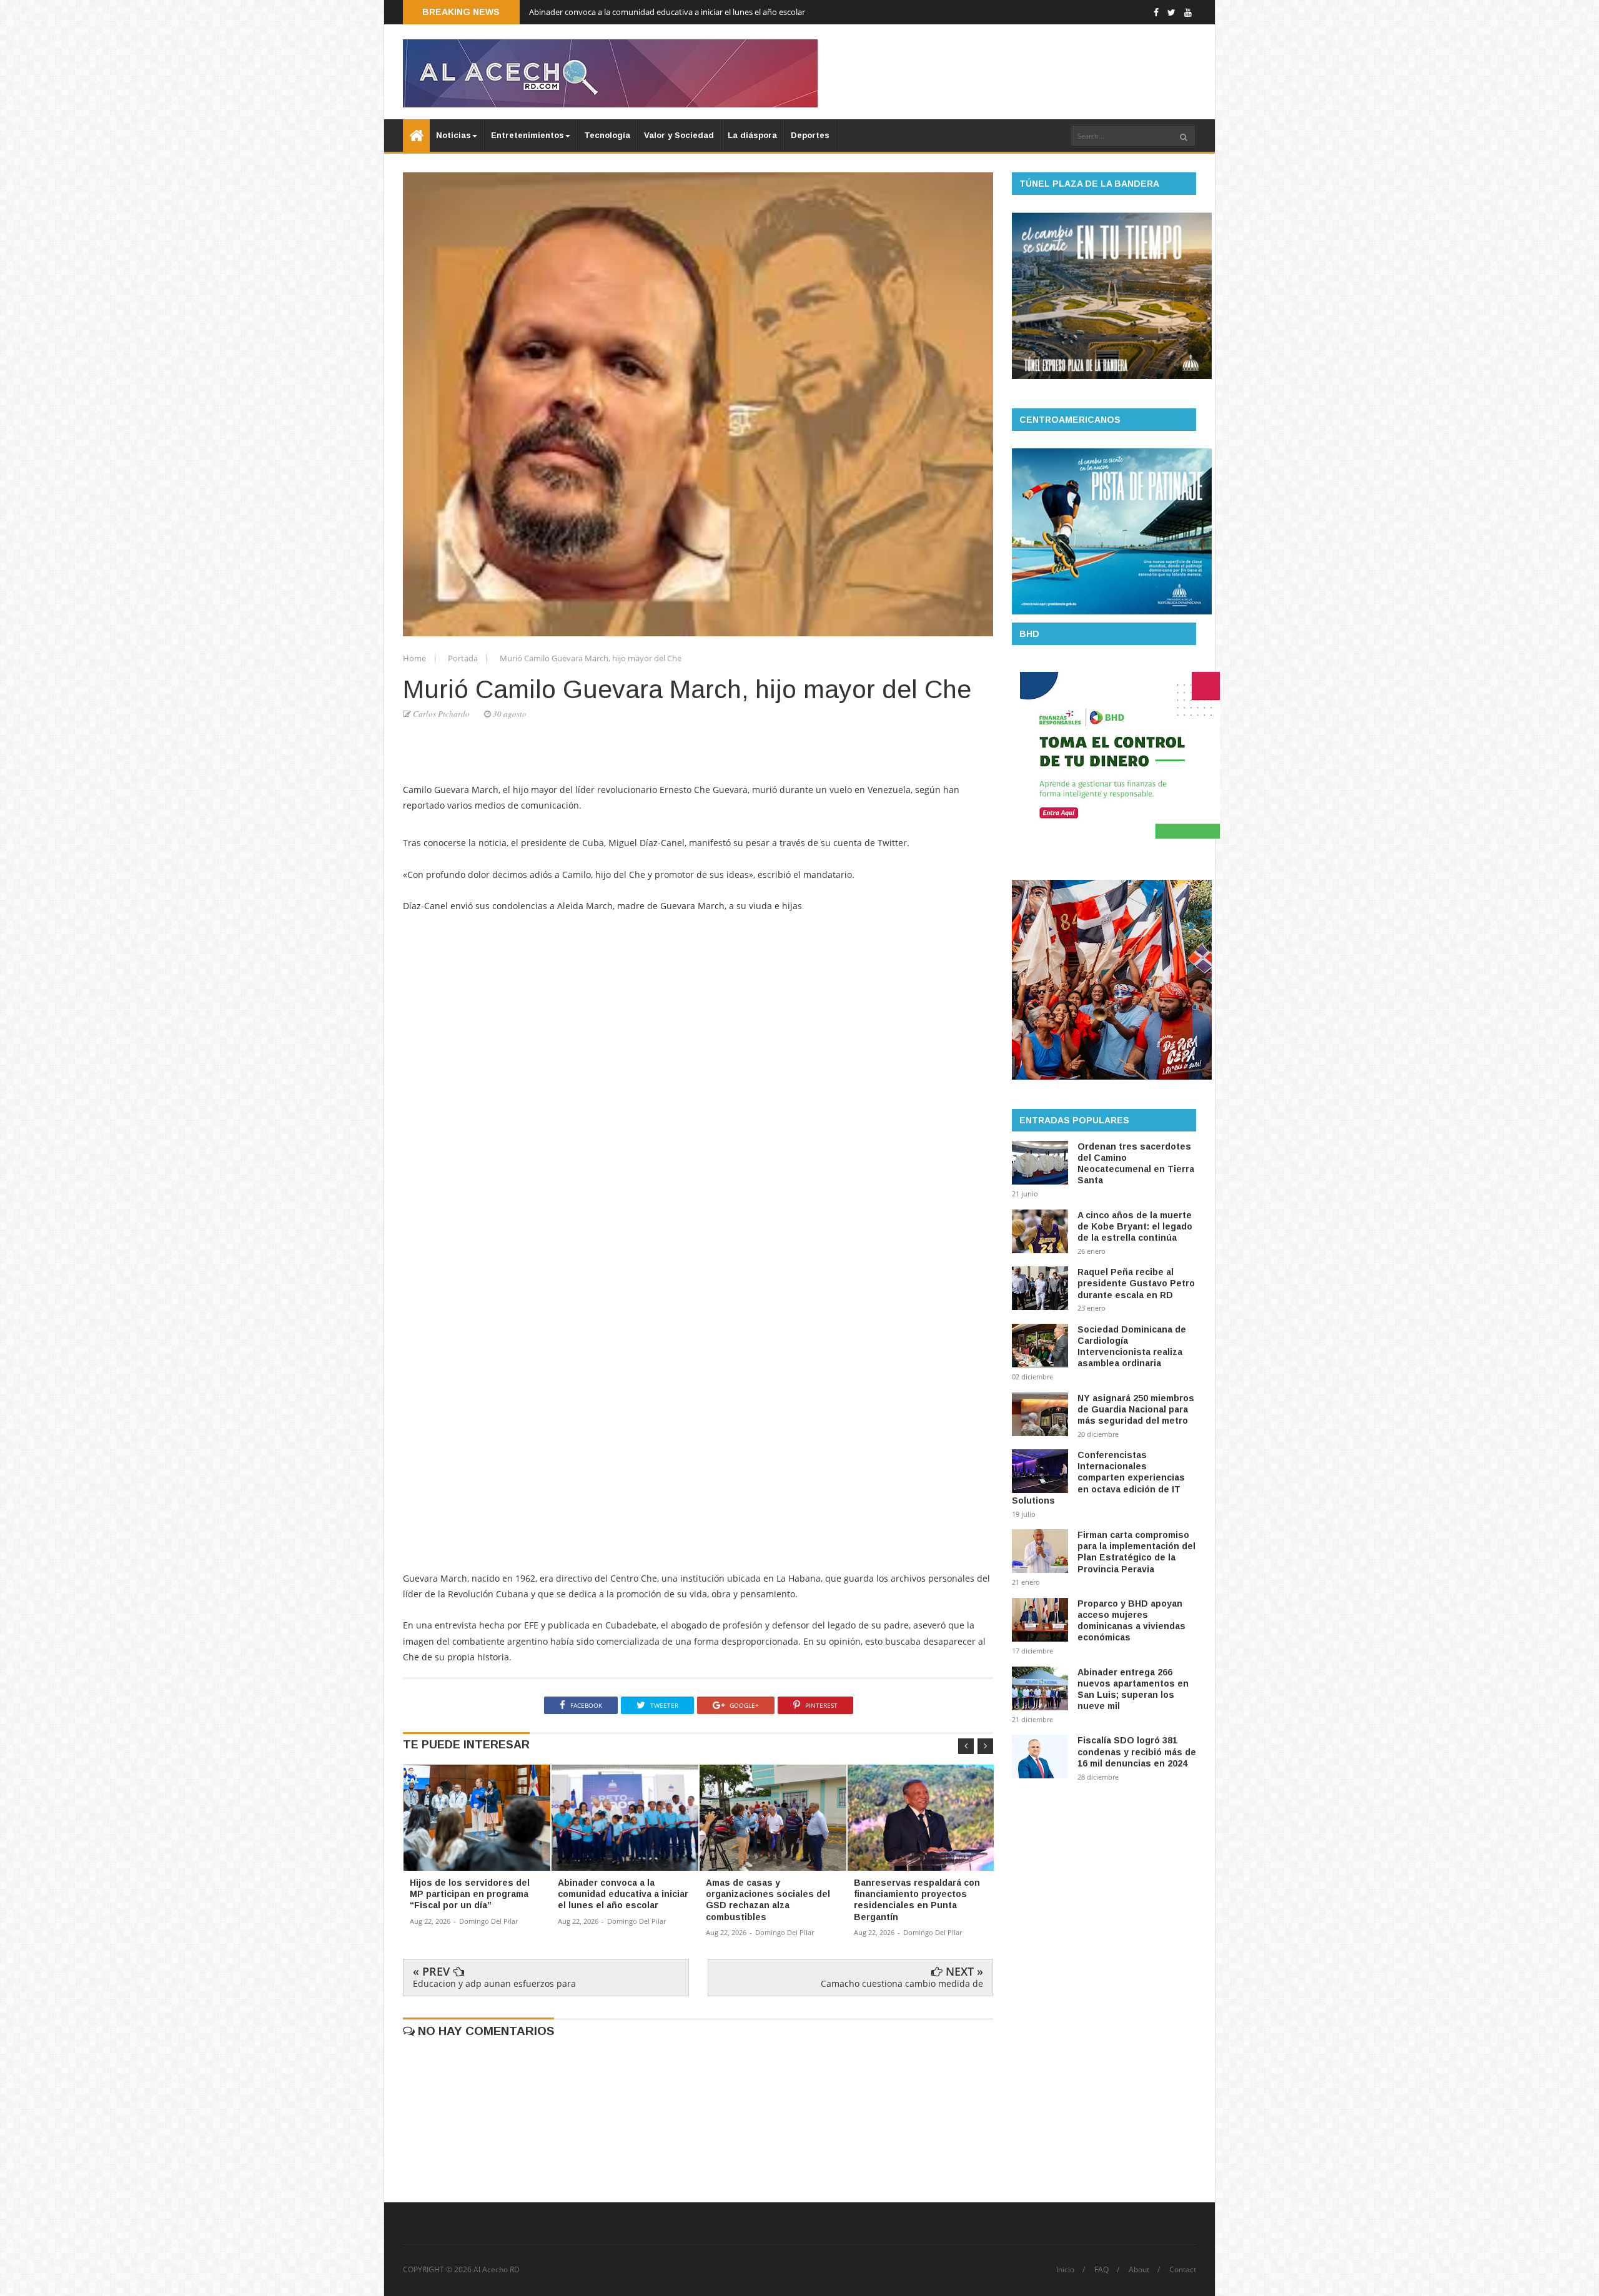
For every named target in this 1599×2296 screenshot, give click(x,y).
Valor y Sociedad (679, 135)
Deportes (810, 135)
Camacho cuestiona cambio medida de (902, 1983)
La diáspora (752, 135)
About (1139, 2270)
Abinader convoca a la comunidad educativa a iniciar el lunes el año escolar (667, 14)
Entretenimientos (527, 135)
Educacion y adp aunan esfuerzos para (494, 1983)
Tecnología (607, 135)
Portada (464, 658)
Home (415, 658)
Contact (1183, 2270)
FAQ (1101, 2270)
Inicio (1065, 2270)
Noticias (453, 135)
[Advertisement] (698, 950)
